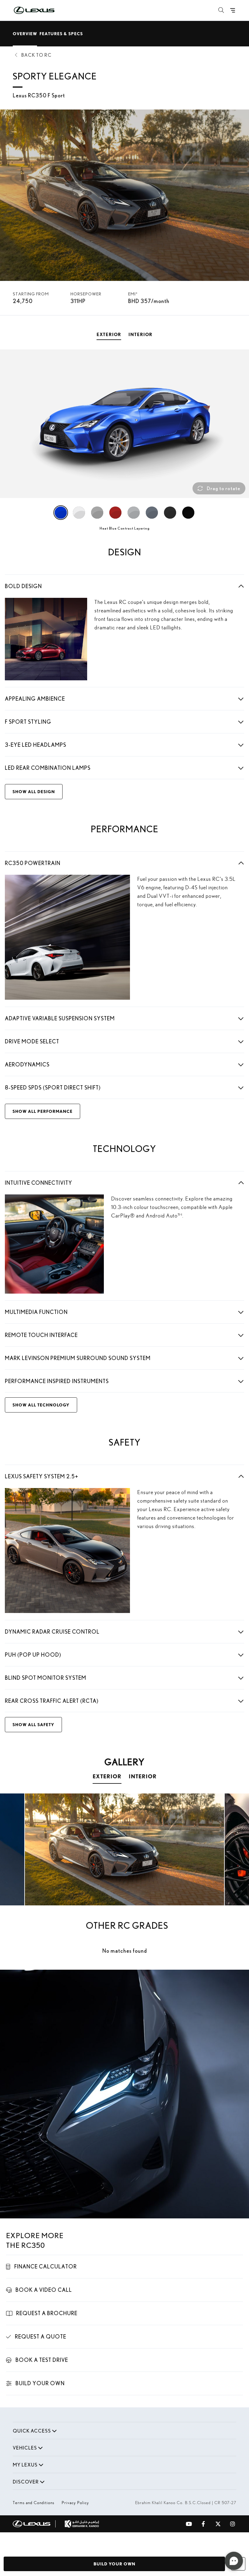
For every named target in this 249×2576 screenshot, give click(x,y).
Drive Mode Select (32, 1041)
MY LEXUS (25, 2465)
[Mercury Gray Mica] (152, 513)
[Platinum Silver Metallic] (134, 513)
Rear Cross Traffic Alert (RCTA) (52, 1701)
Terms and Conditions (34, 2503)
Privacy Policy (75, 2503)
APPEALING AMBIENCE (35, 699)
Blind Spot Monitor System (46, 1678)
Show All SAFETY (33, 1724)
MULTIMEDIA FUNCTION (36, 1312)
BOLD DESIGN (23, 586)
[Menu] (233, 10)
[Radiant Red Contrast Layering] (115, 513)
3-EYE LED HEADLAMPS (36, 745)
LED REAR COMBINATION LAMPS (48, 768)
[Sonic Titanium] (97, 513)
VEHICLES (25, 2448)
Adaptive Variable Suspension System (60, 1018)
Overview (25, 34)
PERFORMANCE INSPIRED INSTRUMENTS (57, 1381)
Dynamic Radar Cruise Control (52, 1632)
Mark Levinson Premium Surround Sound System (78, 1358)
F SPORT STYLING (28, 722)
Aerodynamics (27, 1064)
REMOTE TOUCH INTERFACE (41, 1335)
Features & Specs (61, 34)
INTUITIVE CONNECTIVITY (39, 1183)
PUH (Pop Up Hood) (33, 1655)
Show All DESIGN (34, 791)
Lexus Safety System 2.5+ (42, 1476)
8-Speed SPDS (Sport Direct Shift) (53, 1088)
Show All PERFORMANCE (43, 1111)
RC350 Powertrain (33, 863)
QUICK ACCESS (32, 2431)
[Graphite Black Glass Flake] (170, 513)
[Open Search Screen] (221, 10)
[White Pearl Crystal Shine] (79, 513)
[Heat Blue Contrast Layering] (61, 513)
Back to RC (36, 55)
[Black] (188, 513)
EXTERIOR (107, 1776)
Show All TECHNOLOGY (41, 1405)
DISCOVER (26, 2482)
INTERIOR (143, 1776)
